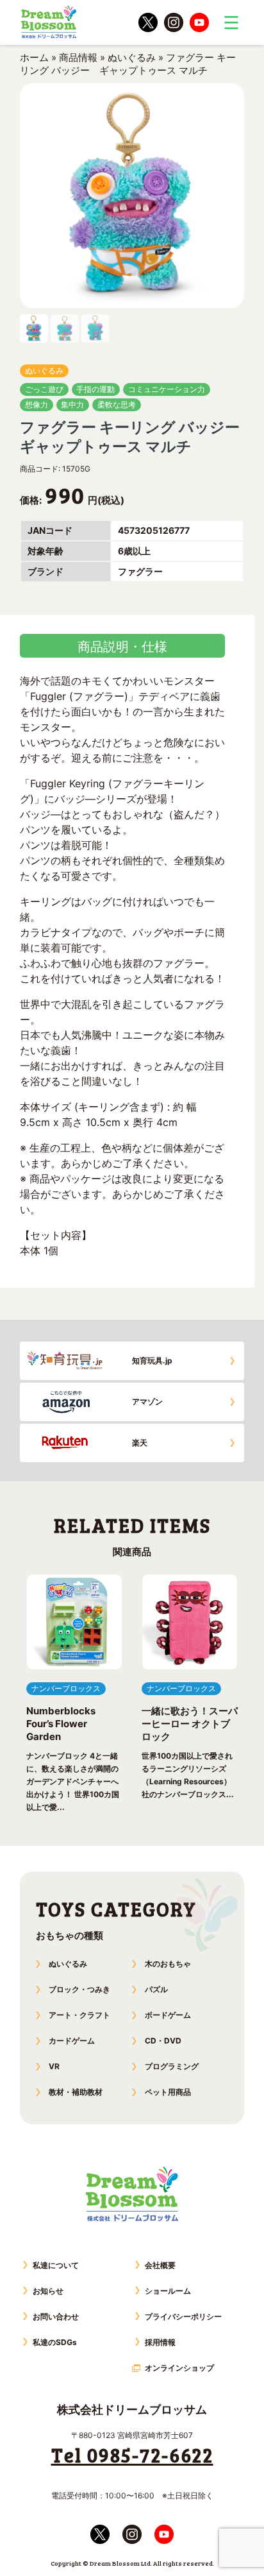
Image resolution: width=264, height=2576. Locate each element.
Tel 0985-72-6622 (132, 2455)
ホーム (34, 57)
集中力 (72, 405)
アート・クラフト (79, 2015)
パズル (156, 1989)
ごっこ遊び (44, 389)
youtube (199, 22)
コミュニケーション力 (167, 389)
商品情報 (78, 57)
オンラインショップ (179, 2368)
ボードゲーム (168, 2015)
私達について (56, 2265)
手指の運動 (95, 389)
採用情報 (160, 2342)
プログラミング (172, 2066)
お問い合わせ (56, 2316)
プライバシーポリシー (183, 2316)
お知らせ (48, 2291)
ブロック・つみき (79, 1989)
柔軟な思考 (117, 405)
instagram (174, 22)
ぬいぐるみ (132, 57)
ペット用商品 (168, 2092)
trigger (231, 22)
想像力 (37, 405)
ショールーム (168, 2291)
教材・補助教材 (76, 2092)
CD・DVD (163, 2041)
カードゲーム (72, 2041)
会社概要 (160, 2265)
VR (54, 2066)
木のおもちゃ (168, 1964)
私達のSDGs (55, 2342)
